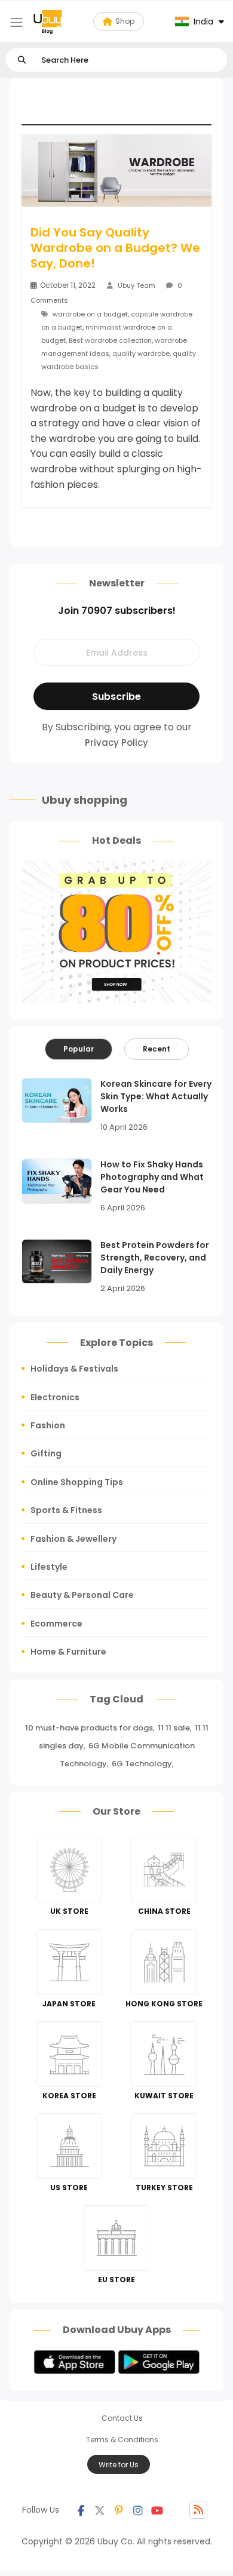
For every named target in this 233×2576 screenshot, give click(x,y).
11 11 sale (174, 1728)
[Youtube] (157, 2510)
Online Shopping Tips (77, 1482)
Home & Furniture (68, 1652)
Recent (157, 1049)
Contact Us (122, 2418)
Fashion (48, 1425)
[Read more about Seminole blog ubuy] (48, 21)
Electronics (55, 1397)
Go (22, 60)
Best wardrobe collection (110, 340)
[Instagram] (138, 2510)
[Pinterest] (119, 2510)
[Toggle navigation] (16, 22)
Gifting (46, 1453)
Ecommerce (56, 1624)
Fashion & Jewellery (73, 1539)
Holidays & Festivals (74, 1369)
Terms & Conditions (122, 2440)
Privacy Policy (116, 743)
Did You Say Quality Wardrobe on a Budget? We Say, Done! (115, 248)
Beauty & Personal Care (82, 1595)
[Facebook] (81, 2510)
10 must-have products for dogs (89, 1728)
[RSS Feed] (198, 2510)
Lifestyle (49, 1567)
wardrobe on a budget (90, 314)
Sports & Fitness (66, 1510)
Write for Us (119, 2465)
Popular (79, 1049)
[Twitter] (100, 2510)
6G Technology (142, 1764)
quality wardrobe (141, 353)
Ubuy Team (137, 285)
